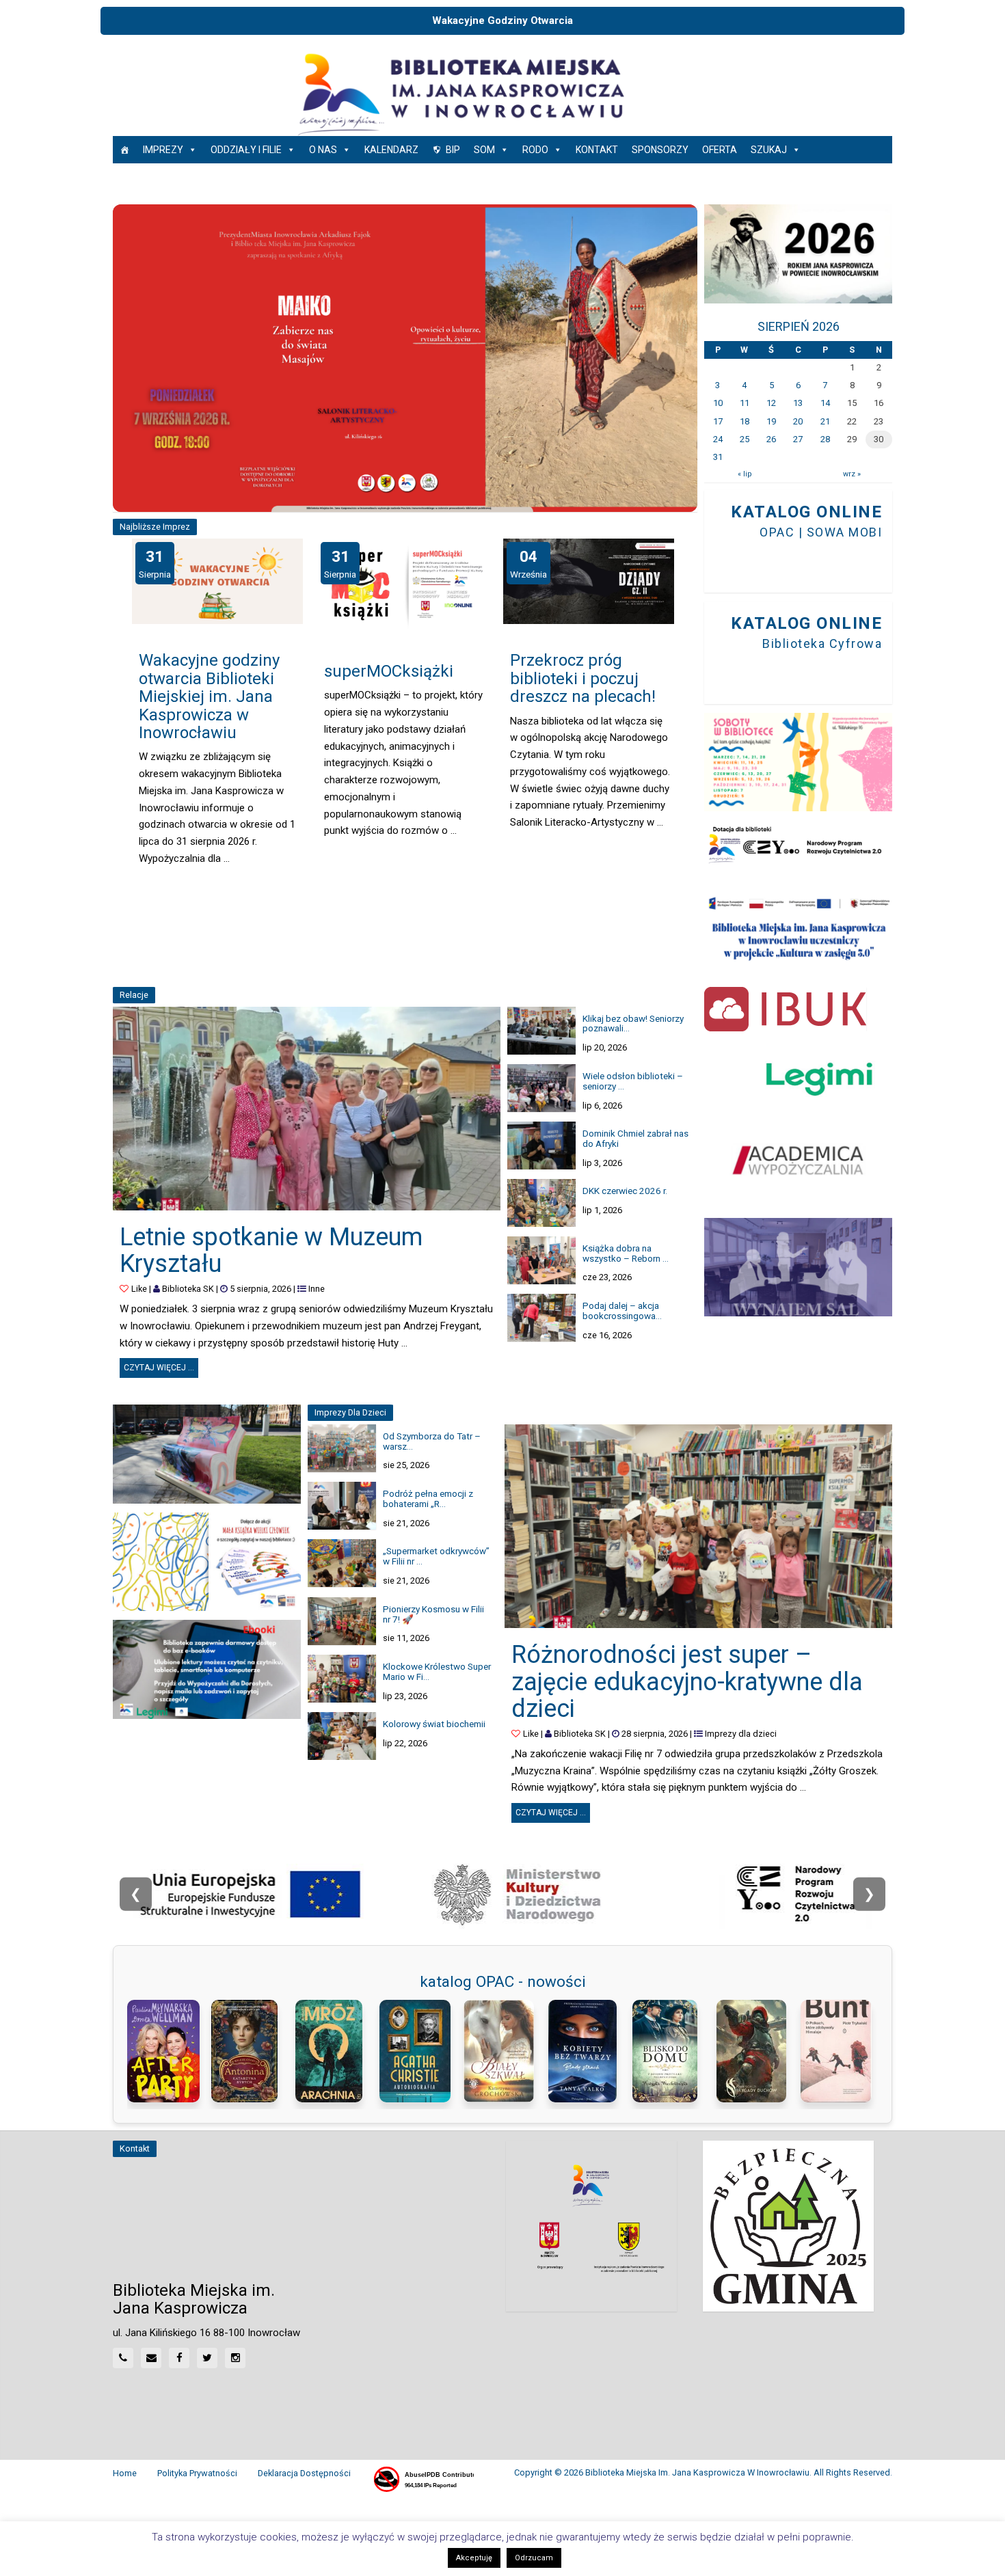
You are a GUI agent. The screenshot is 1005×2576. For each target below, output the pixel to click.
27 (798, 439)
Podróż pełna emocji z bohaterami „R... (428, 1499)
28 (825, 439)
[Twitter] (207, 2358)
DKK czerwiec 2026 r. (625, 1191)
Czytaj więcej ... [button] (161, 1365)
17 (718, 421)
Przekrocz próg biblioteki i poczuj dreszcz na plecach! (583, 678)
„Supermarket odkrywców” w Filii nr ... (436, 1556)
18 (745, 421)
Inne (317, 1289)
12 (771, 403)
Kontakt (597, 150)
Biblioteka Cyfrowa (822, 643)
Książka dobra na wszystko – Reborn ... (626, 1253)
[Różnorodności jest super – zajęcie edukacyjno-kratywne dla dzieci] (698, 1526)
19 (771, 421)
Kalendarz (391, 150)
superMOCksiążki (389, 671)
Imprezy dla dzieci (741, 1734)
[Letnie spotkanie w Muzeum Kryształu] (307, 1109)
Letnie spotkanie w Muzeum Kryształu (271, 1251)
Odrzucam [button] (534, 2558)
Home (125, 2473)
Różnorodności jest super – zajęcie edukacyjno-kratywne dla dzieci (687, 1682)
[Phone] (123, 2358)
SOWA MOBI (845, 532)
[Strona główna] (124, 150)
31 (718, 457)
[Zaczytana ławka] (207, 1454)
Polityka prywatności (197, 2473)
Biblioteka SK (188, 1289)
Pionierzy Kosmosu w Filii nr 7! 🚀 (433, 1614)
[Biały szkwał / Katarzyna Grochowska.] (502, 2051)
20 (798, 421)
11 (745, 403)
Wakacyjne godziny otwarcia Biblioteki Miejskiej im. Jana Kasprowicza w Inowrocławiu (209, 696)
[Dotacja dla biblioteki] (798, 845)
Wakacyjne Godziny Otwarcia (502, 21)
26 (771, 439)
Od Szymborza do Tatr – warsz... (432, 1441)
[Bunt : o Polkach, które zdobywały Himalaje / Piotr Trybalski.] (839, 2051)
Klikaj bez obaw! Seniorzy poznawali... (633, 1023)
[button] (128, 358)
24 (718, 439)
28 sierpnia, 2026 (655, 1734)
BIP (453, 150)
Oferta (720, 150)
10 (718, 403)
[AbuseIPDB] (423, 2480)
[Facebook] (179, 2358)
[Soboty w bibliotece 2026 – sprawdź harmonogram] (798, 762)
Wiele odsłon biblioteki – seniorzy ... (633, 1081)
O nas (323, 150)
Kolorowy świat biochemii (434, 1724)
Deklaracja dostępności (304, 2473)
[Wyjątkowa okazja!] (207, 1669)
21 (825, 421)
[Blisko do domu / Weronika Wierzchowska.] (671, 2051)
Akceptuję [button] (474, 2558)
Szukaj (769, 150)
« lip (745, 474)
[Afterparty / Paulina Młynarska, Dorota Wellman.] (166, 2051)
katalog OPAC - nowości (503, 1981)
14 (825, 403)
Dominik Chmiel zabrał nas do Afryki (635, 1138)
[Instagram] (235, 2358)
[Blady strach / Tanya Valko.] (587, 2051)
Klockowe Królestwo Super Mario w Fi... (437, 1671)
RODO (535, 150)
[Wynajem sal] (798, 1267)
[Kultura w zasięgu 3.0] (798, 928)
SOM (484, 150)
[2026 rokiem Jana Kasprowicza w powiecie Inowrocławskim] (798, 254)
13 (798, 403)
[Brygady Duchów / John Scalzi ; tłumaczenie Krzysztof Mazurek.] (755, 2051)
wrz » (852, 474)
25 (745, 439)
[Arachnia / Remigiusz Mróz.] (334, 2051)
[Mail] (151, 2358)
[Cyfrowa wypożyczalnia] (798, 1160)
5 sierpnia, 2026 (260, 1289)
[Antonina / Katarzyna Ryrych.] (250, 2051)
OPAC (777, 532)
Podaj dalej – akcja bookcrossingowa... (622, 1311)
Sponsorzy (660, 150)
